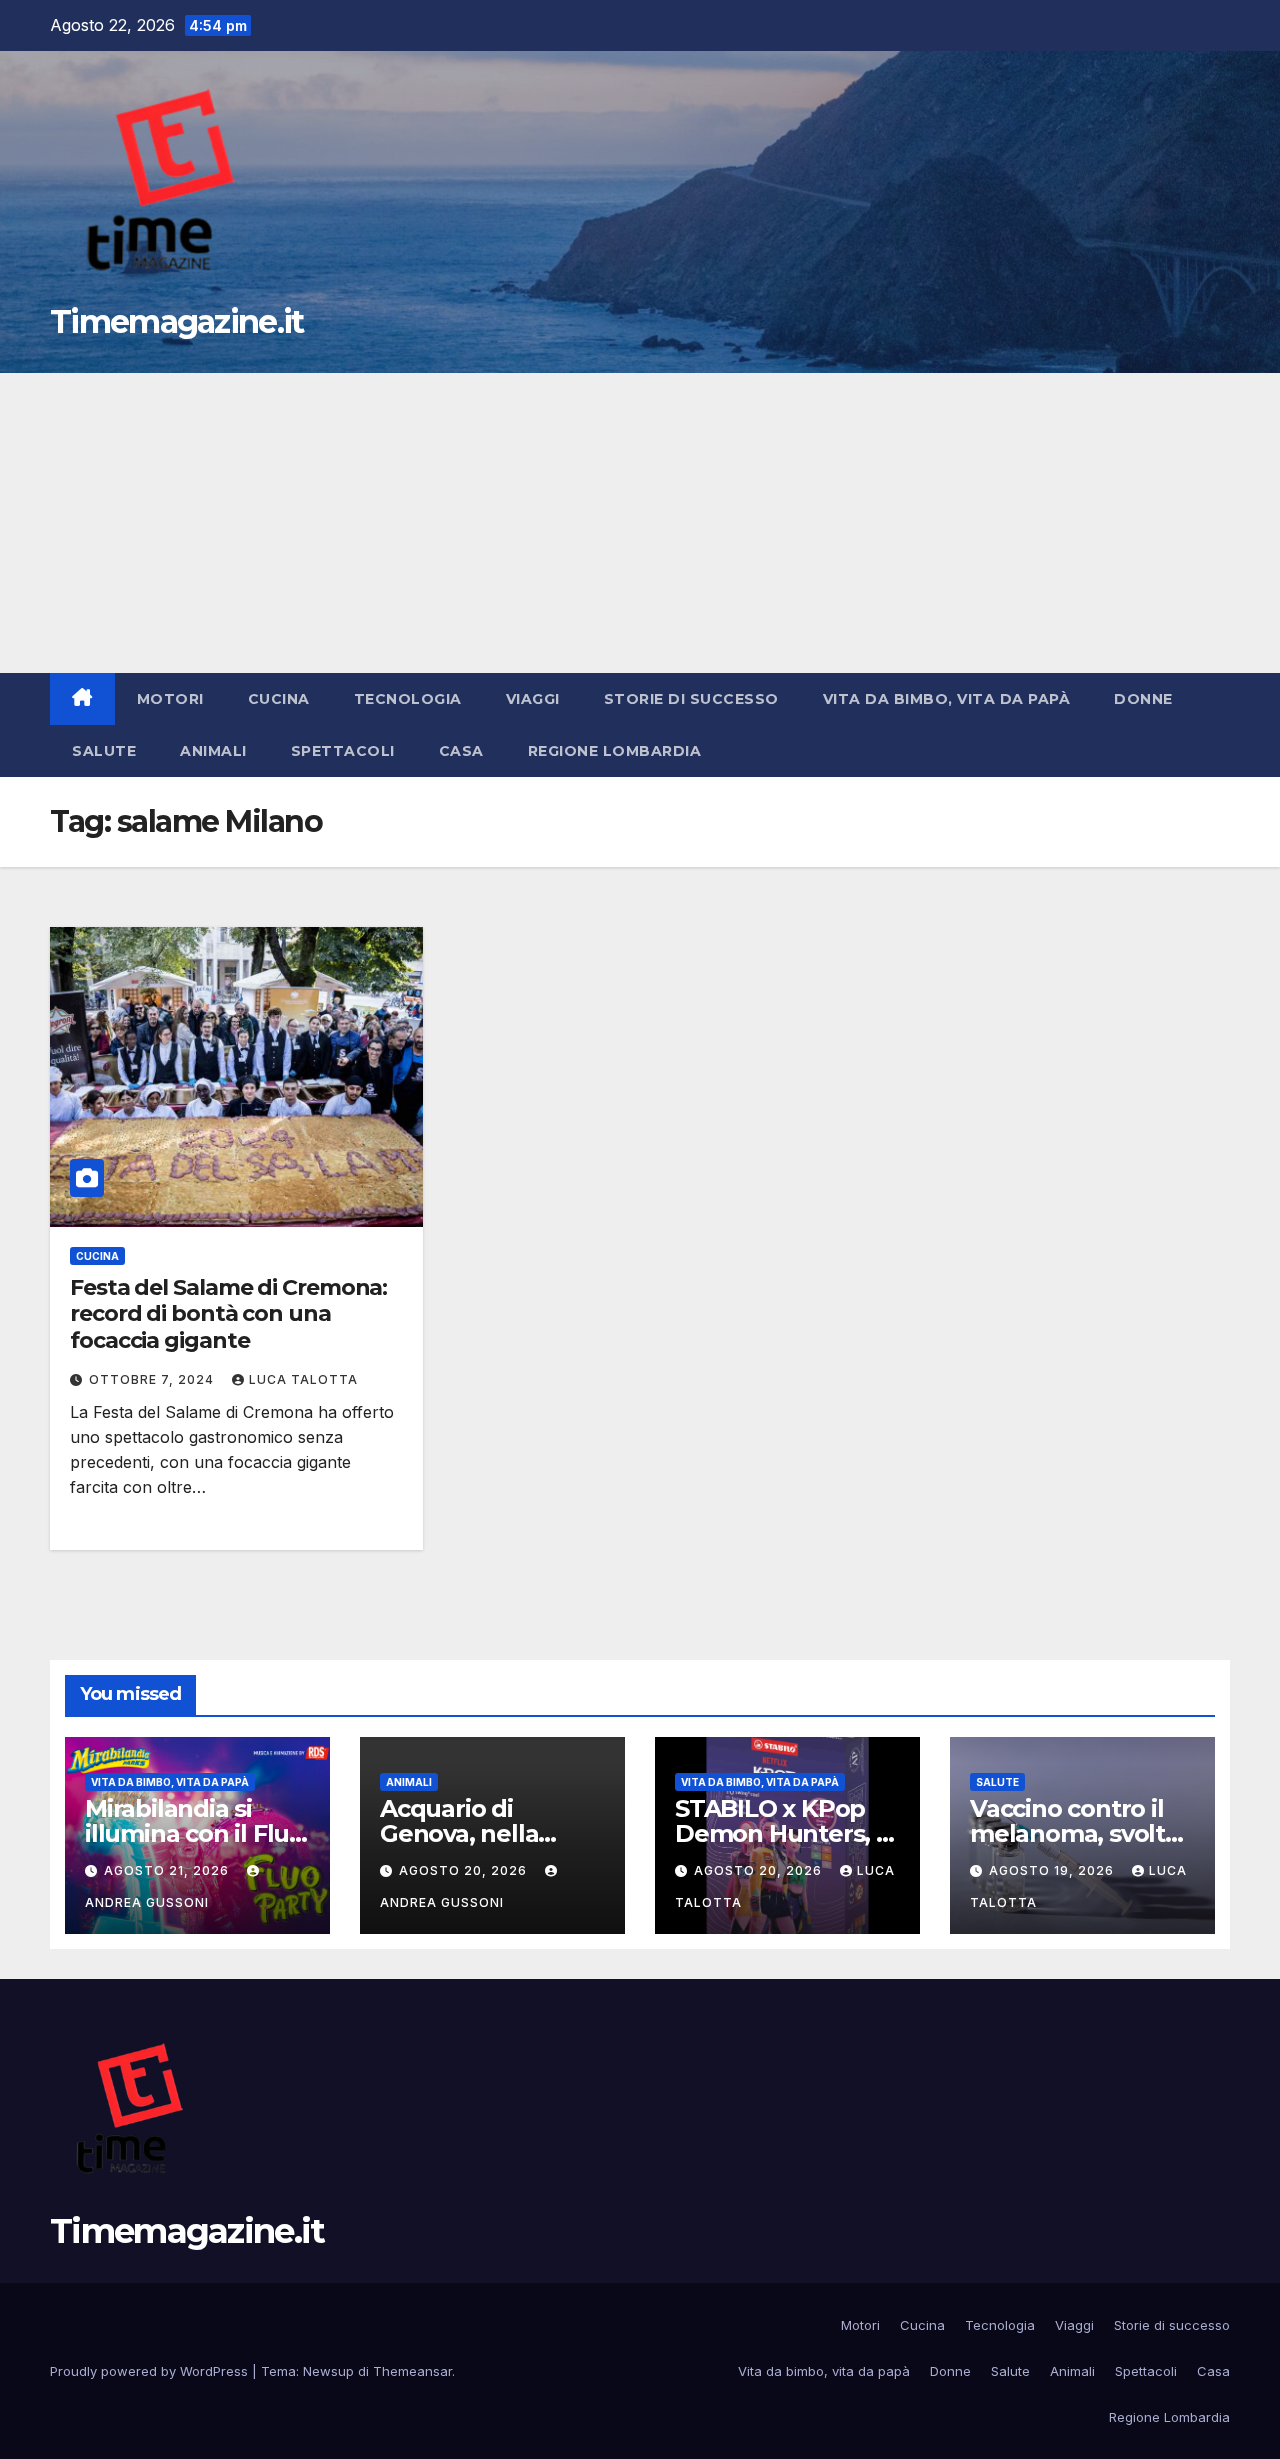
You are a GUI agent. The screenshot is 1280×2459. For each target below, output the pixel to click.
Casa (461, 751)
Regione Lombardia (615, 751)
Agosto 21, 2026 (168, 1870)
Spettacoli (343, 751)
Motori (170, 699)
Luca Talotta (303, 1379)
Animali (213, 751)
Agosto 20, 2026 (465, 1870)
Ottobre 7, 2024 (153, 1379)
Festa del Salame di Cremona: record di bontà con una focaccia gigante (228, 1314)
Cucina (279, 699)
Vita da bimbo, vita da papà (947, 699)
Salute (104, 751)
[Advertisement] (640, 523)
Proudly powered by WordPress (151, 2371)
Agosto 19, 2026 (1053, 1870)
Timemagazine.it (177, 321)
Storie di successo (691, 699)
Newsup (328, 2371)
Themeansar (412, 2371)
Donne (1143, 699)
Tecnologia (408, 699)
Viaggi (533, 699)
